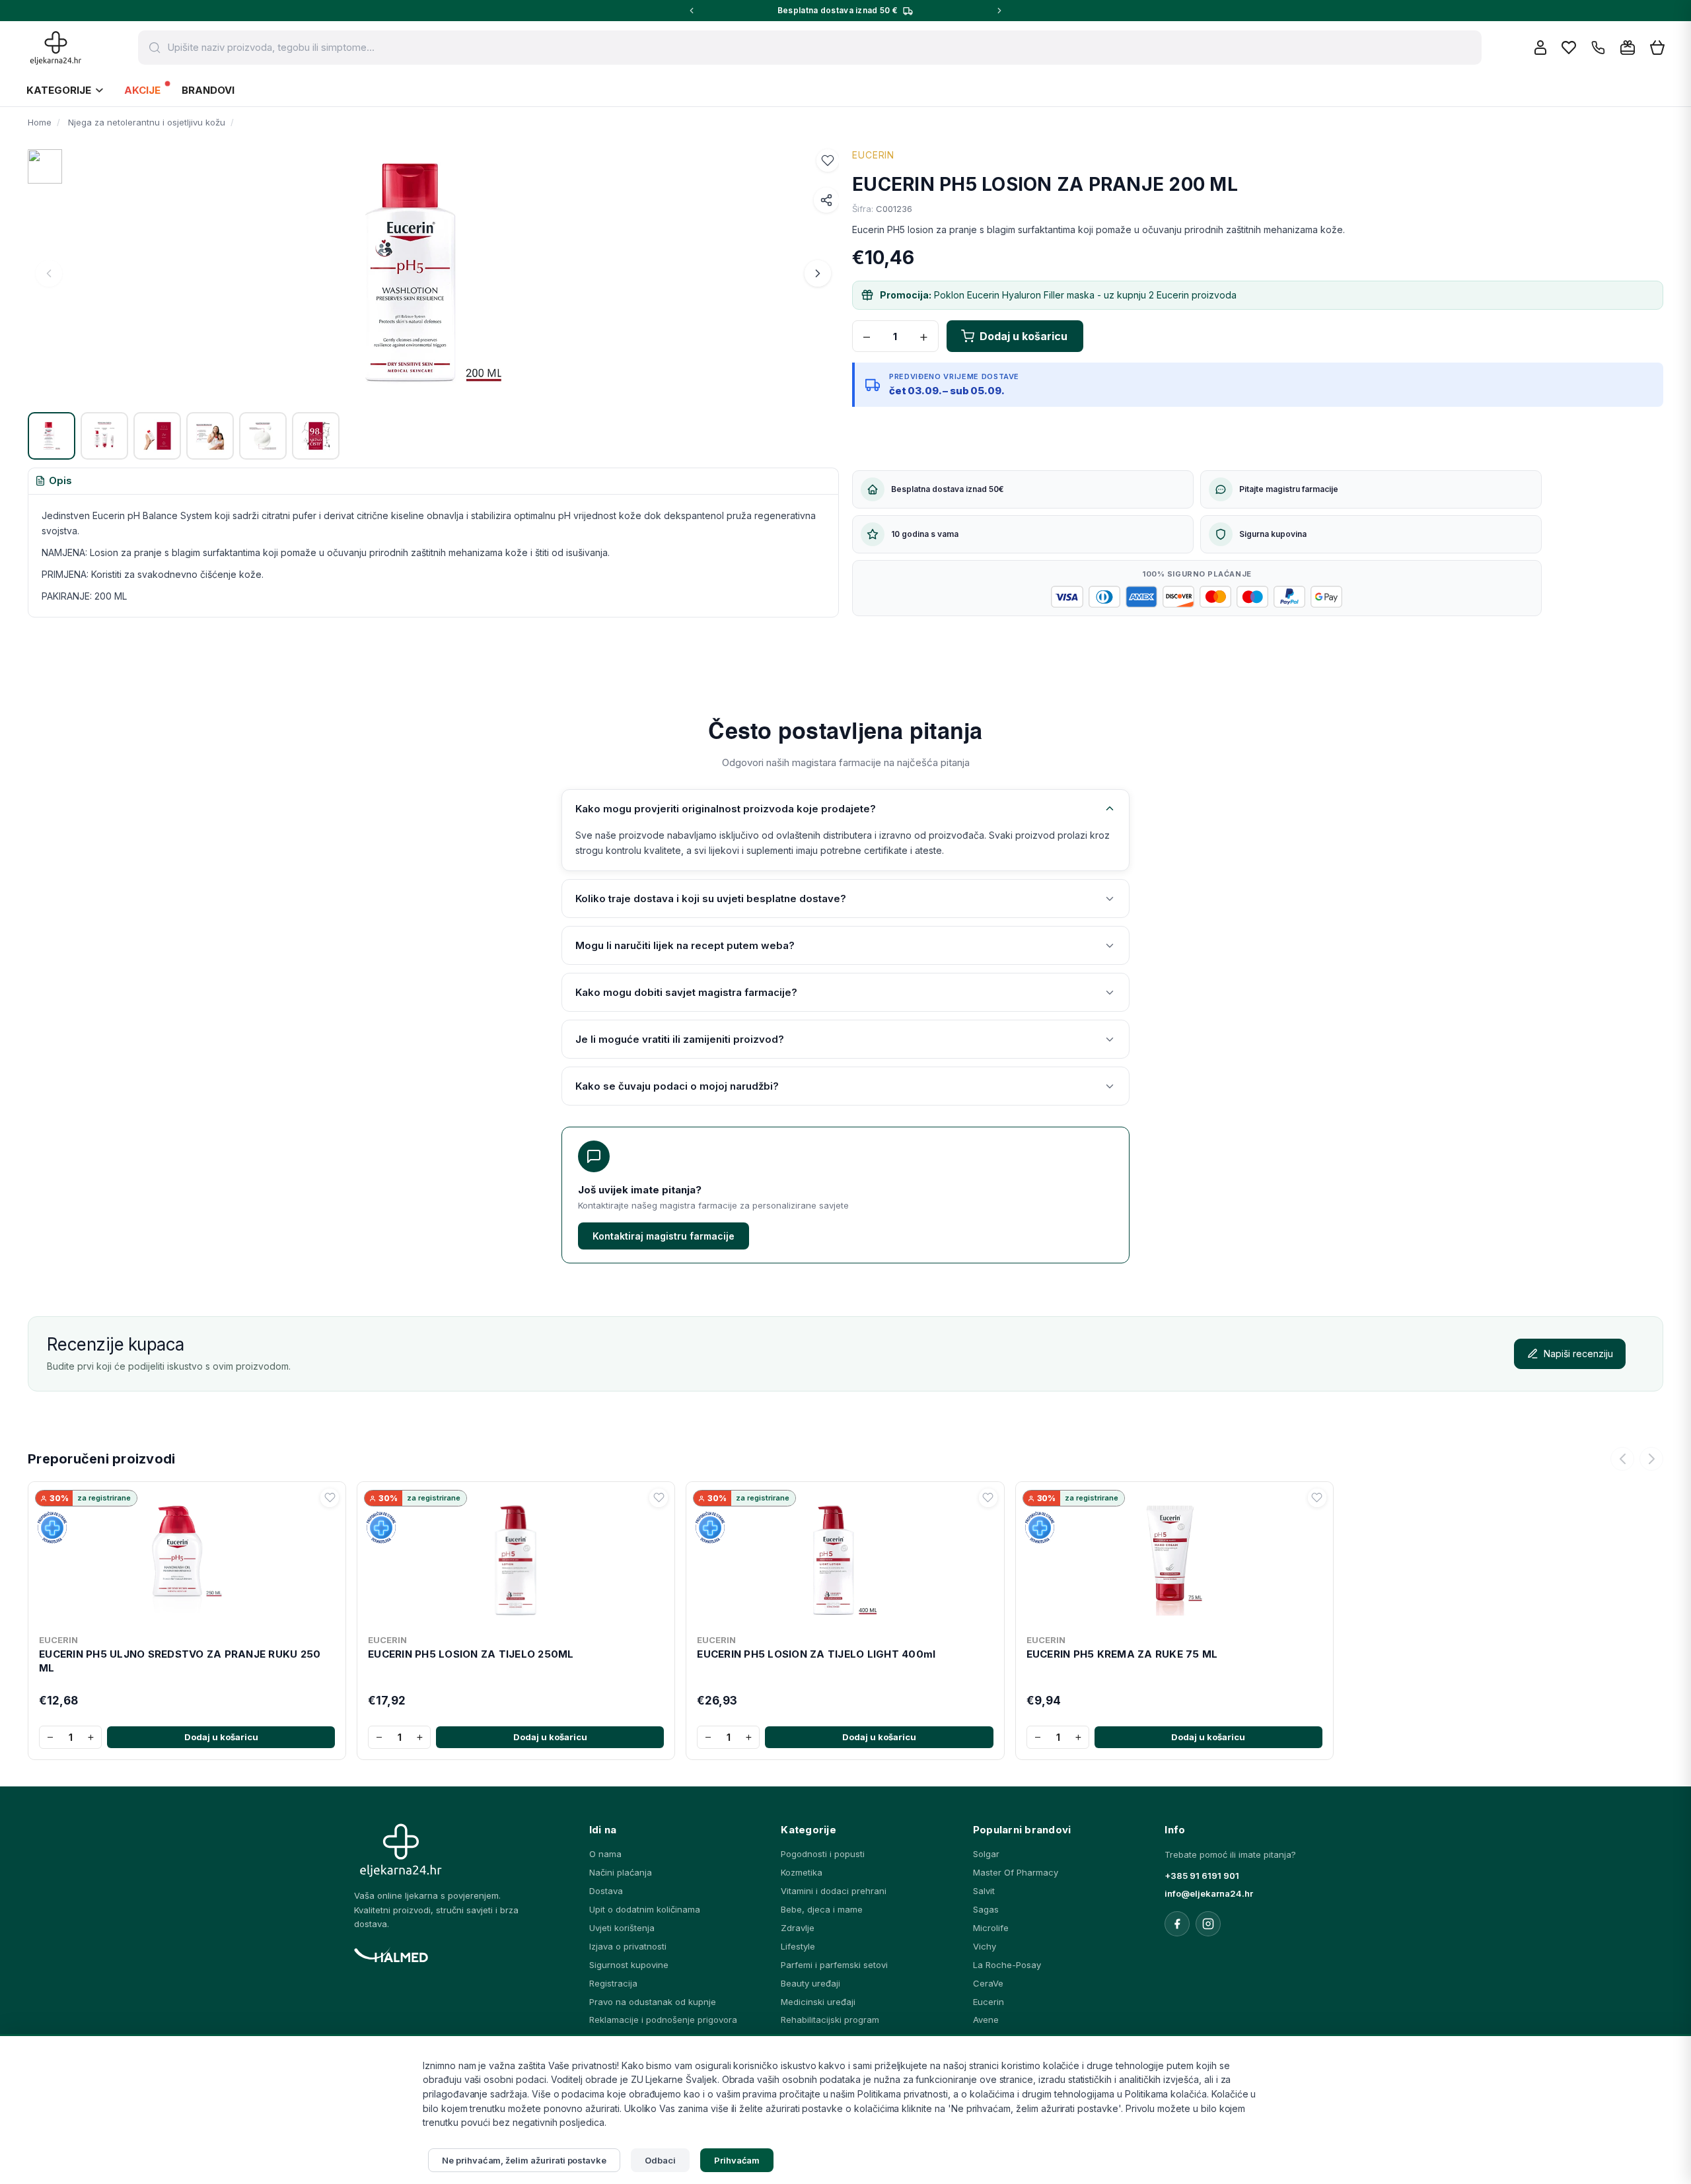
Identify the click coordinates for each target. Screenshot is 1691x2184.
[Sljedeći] (1651, 1459)
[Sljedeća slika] (818, 273)
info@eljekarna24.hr (1209, 1893)
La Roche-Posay (1007, 1965)
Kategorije (59, 90)
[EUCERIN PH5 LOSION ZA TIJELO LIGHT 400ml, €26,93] (845, 1558)
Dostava (606, 1891)
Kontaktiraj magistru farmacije (664, 1236)
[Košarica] (1657, 48)
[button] (828, 160)
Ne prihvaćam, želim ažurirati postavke (524, 2160)
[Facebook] (1177, 1924)
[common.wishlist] (1569, 48)
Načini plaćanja (621, 1872)
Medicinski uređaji (818, 2002)
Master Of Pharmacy (1016, 1872)
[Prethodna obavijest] (692, 11)
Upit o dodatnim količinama (645, 1909)
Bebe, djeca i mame (822, 1909)
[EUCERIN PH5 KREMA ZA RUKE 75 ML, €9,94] (1174, 1558)
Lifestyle (798, 1946)
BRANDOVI (208, 90)
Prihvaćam (737, 2160)
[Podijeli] (826, 200)
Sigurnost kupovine (629, 1965)
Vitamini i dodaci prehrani (834, 1891)
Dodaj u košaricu (221, 1737)
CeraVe (988, 1983)
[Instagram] (1208, 1924)
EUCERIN (873, 155)
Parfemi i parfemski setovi (834, 1965)
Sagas (986, 1909)
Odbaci (660, 2160)
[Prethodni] (1622, 1459)
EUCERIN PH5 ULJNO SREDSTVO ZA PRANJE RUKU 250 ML (180, 1661)
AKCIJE (142, 90)
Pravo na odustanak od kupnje (653, 2002)
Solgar (986, 1854)
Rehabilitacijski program (830, 2020)
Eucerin (989, 2002)
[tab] (54, 481)
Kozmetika (802, 1872)
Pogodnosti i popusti (823, 1854)
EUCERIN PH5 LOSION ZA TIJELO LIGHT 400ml (816, 1654)
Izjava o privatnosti (628, 1946)
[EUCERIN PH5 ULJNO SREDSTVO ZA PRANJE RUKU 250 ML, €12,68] (187, 1558)
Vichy (985, 1946)
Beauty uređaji (810, 1983)
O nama (605, 1854)
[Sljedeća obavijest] (999, 11)
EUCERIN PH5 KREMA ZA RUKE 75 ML (1122, 1654)
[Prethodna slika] (49, 273)
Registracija (613, 1983)
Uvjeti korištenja (622, 1928)
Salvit (984, 1891)
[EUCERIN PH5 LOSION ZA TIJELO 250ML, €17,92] (516, 1558)
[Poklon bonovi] (1628, 48)
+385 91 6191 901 (1202, 1876)
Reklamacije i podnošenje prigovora (663, 2020)
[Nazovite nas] (1598, 48)
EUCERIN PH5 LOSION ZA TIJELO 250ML (471, 1654)
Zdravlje (798, 1928)
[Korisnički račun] (1540, 48)
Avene (986, 2020)
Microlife (991, 1928)
